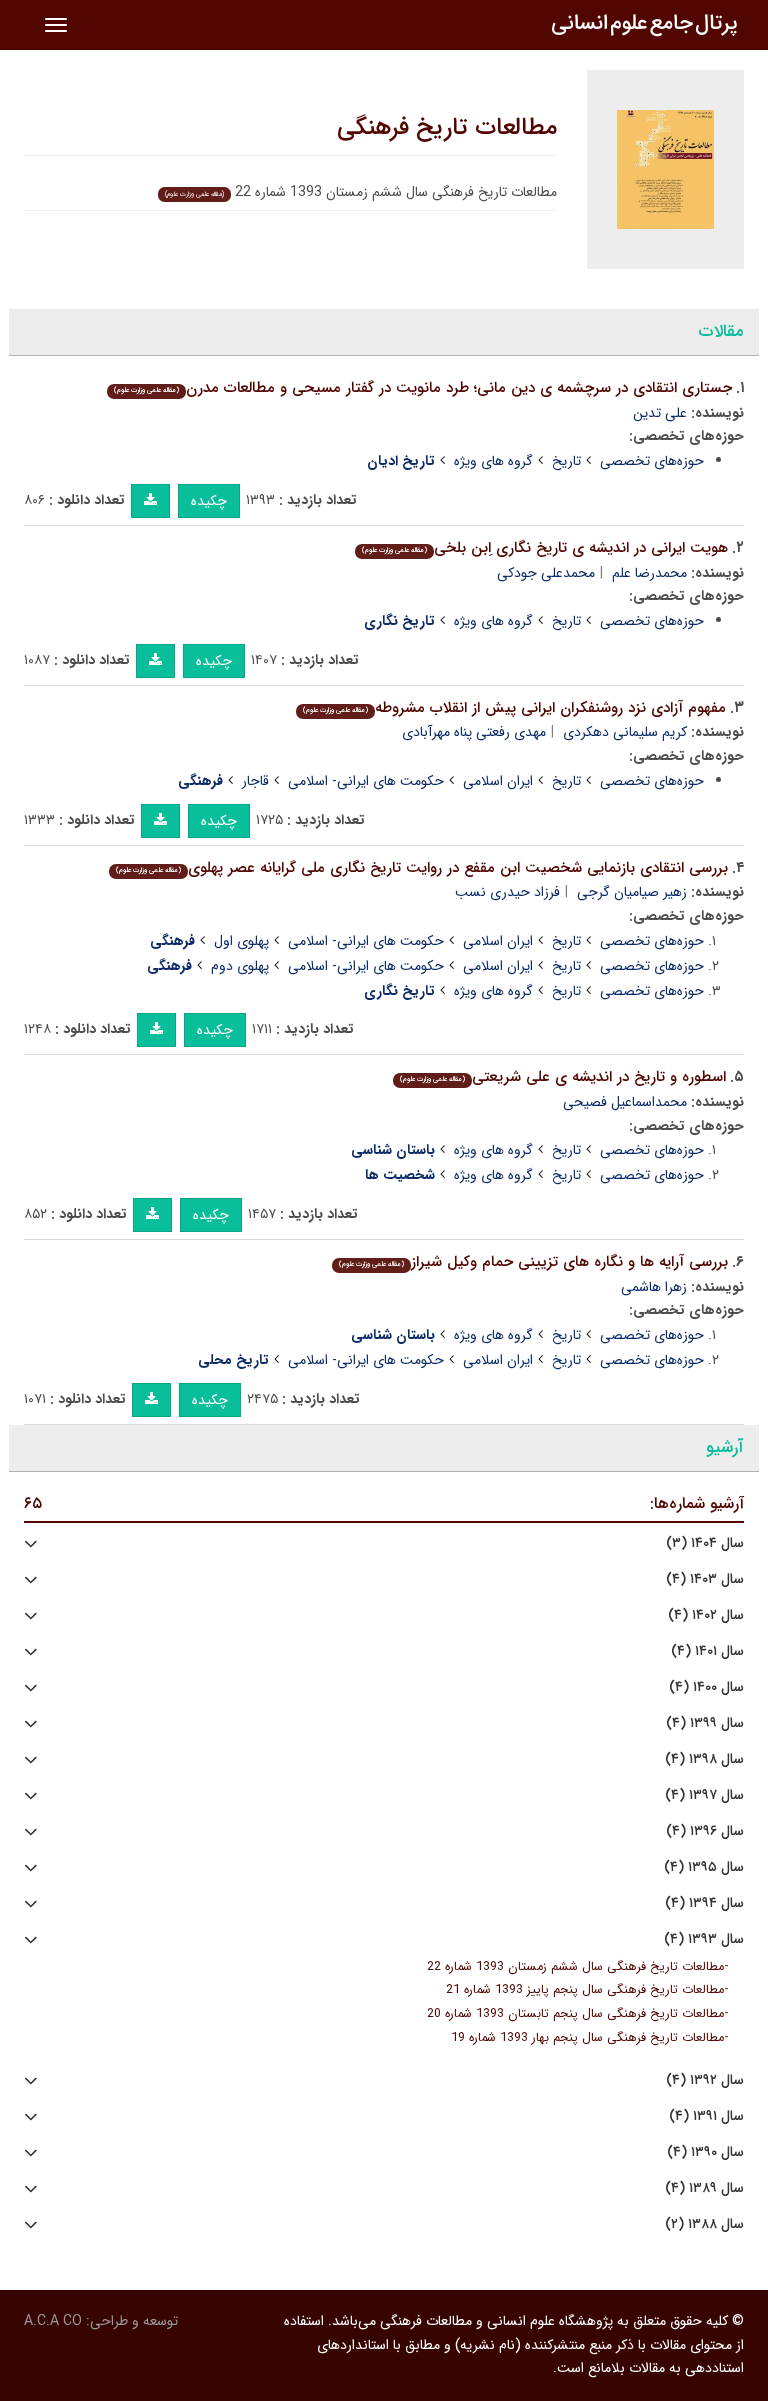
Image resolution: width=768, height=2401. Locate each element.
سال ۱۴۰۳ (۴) (705, 1579)
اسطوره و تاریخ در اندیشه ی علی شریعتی (563, 1077)
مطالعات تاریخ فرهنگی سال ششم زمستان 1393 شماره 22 (575, 1967)
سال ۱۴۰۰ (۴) (706, 1687)
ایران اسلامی (498, 781)
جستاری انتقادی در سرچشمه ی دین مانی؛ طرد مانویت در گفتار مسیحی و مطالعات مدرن (423, 388)
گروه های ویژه (493, 461)
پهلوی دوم (240, 966)
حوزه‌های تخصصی (652, 461)
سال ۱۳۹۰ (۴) (705, 2152)
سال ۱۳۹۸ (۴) (704, 1759)
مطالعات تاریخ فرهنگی (447, 128)
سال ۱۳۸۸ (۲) (704, 2224)
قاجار (255, 781)
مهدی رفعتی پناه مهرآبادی (474, 732)
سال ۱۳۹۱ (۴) (706, 2116)
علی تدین (660, 413)
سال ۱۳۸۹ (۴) (704, 2188)
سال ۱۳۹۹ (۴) (705, 1723)
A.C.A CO (53, 2321)
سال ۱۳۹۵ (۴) (704, 1867)
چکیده (209, 501)
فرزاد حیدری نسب (507, 892)
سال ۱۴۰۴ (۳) (705, 1543)
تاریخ (566, 461)
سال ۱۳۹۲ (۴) (705, 2080)
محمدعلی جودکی (546, 573)
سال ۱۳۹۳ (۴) (704, 1939)
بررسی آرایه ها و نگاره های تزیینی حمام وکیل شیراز (533, 1262)
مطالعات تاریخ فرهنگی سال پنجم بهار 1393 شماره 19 (587, 2038)
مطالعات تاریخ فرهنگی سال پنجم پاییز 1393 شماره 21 (585, 1990)
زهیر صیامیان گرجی (632, 892)
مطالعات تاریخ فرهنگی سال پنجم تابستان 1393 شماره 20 (575, 2014)
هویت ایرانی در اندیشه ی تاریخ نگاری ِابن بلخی (545, 548)
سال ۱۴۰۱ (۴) (707, 1651)
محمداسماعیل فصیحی (625, 1102)
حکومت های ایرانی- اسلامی (366, 781)
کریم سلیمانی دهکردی (625, 732)
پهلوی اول (241, 941)
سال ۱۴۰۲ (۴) (706, 1615)
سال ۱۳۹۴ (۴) (704, 1903)
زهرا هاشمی (654, 1287)
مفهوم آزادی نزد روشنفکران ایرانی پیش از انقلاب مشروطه (514, 708)
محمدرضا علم (649, 573)
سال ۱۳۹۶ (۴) (705, 1831)
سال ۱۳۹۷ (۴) (704, 1795)
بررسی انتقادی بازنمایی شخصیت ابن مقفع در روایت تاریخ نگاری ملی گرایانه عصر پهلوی (422, 868)
